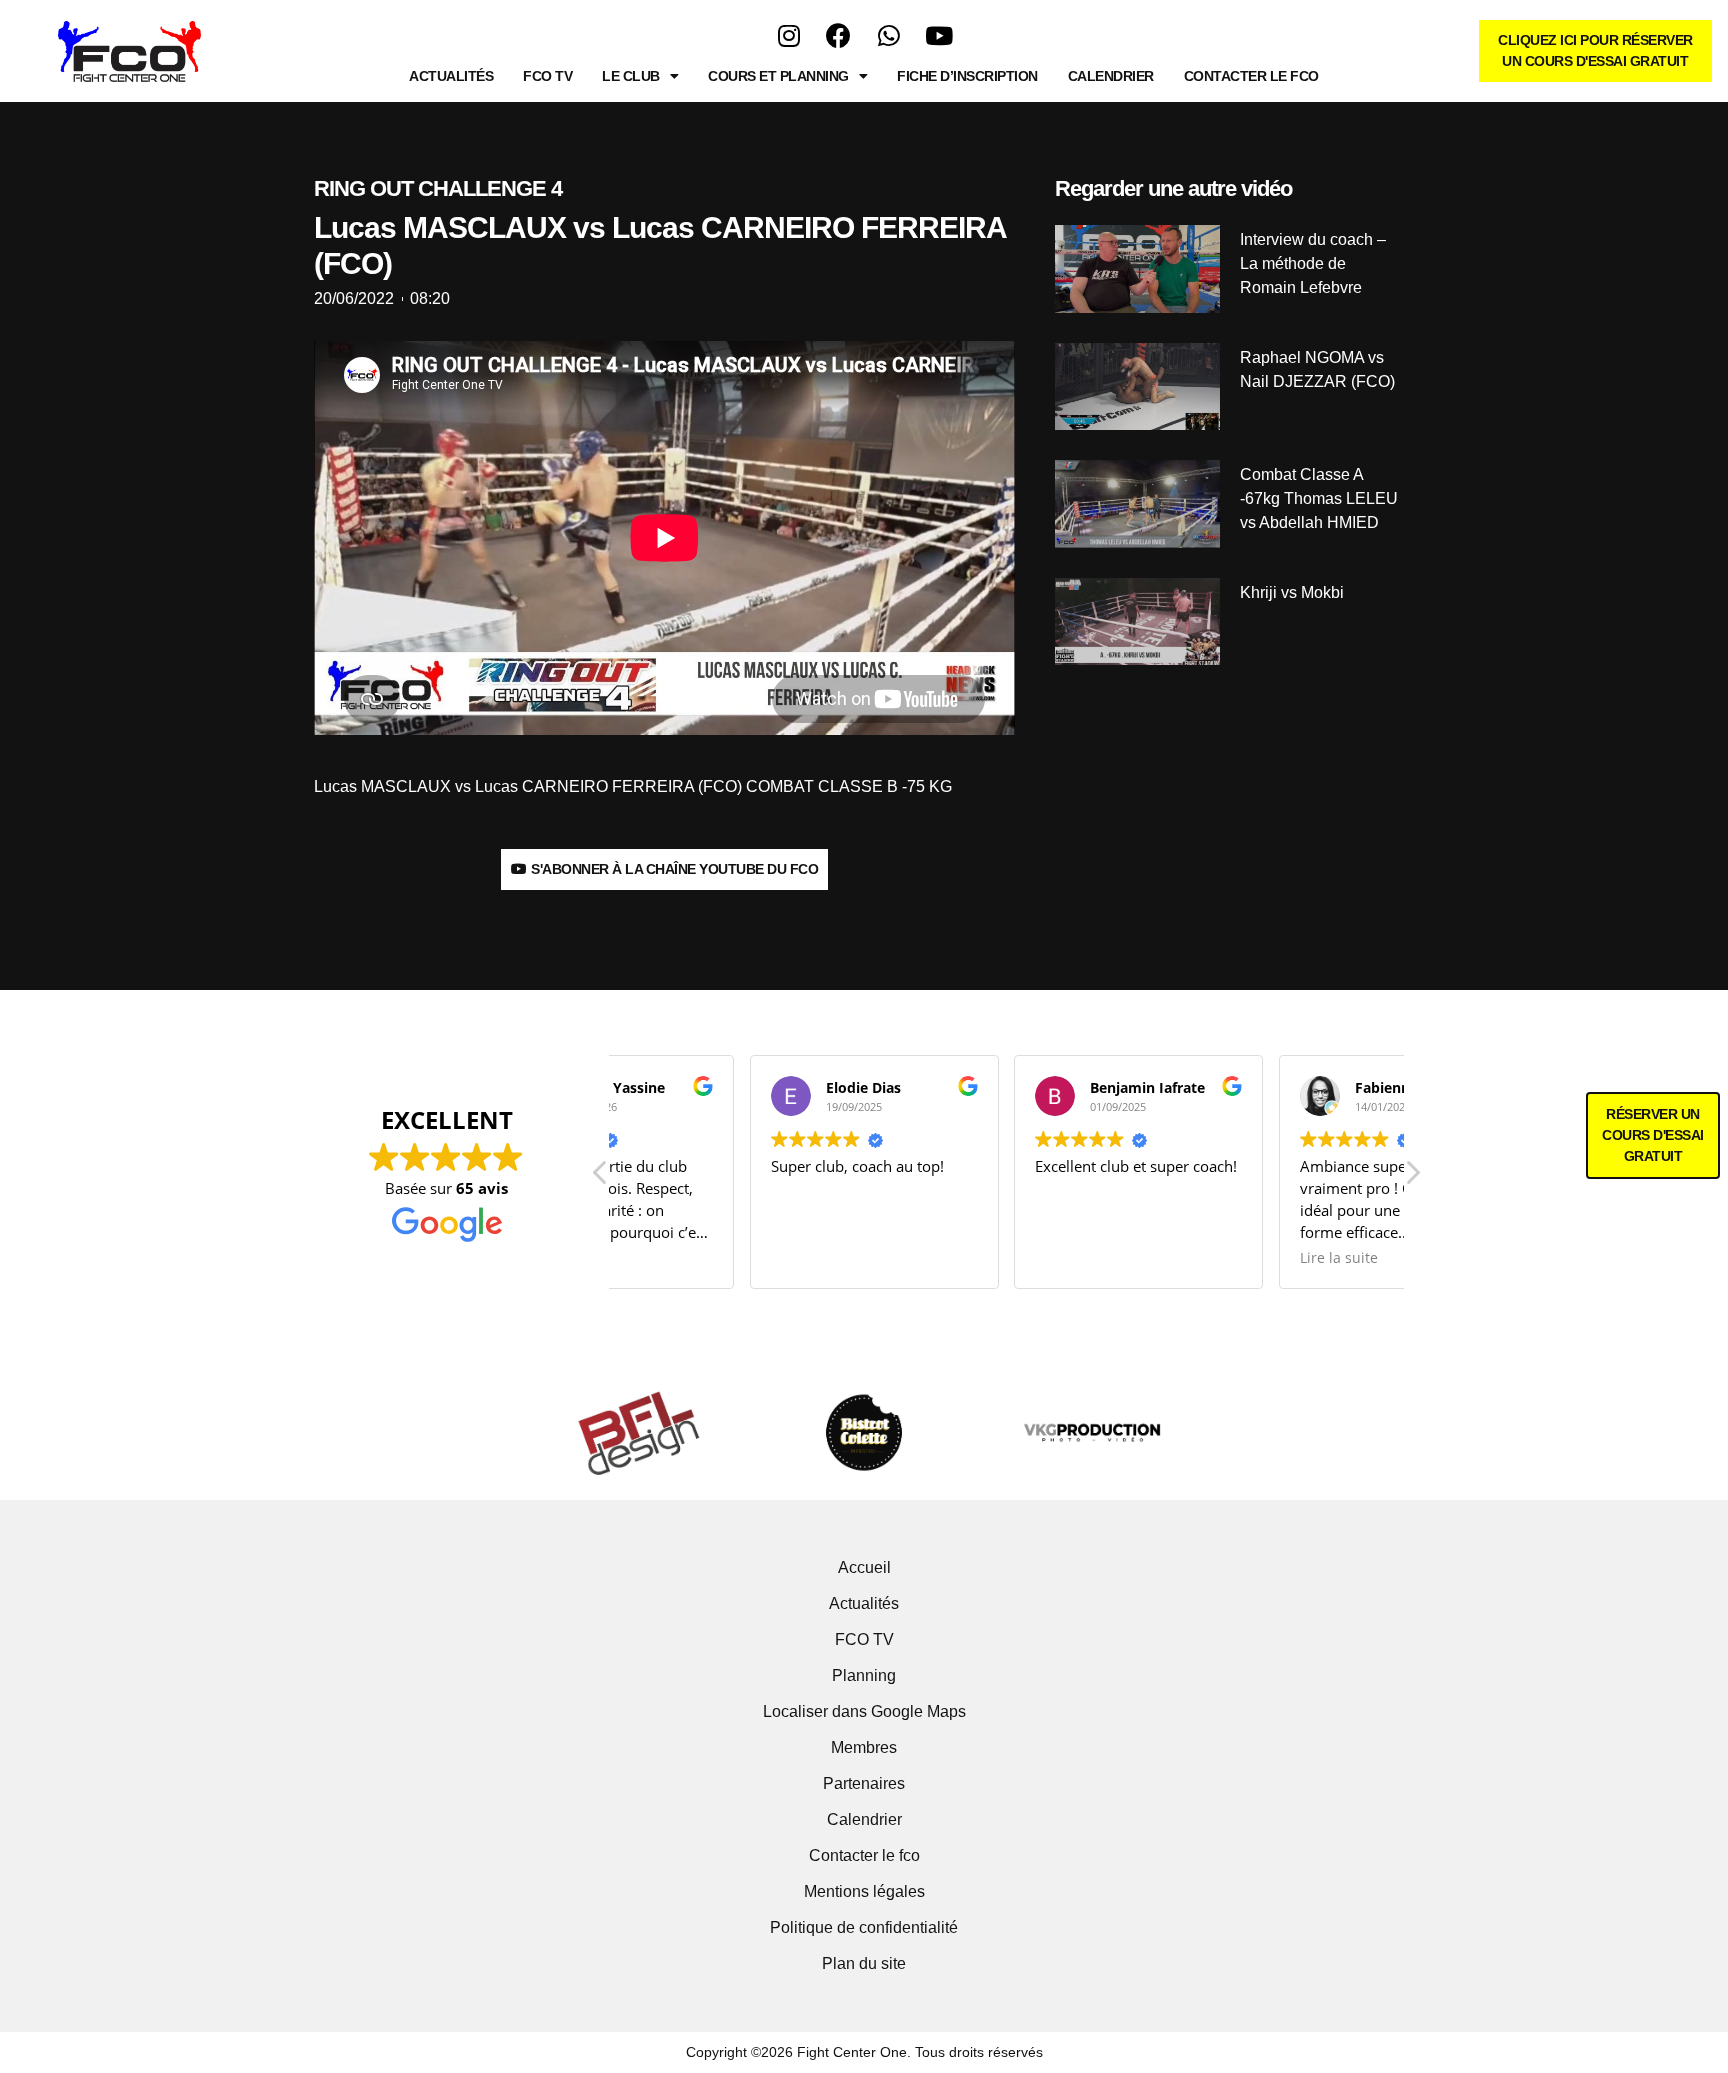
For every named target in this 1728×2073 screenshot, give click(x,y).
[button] (1412, 1178)
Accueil (864, 1567)
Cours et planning (778, 76)
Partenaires (864, 1783)
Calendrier (1111, 76)
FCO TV (547, 76)
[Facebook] (839, 35)
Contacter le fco (1251, 76)
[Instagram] (789, 35)
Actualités (451, 76)
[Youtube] (939, 35)
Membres (864, 1747)
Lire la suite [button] (1207, 1258)
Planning (864, 1675)
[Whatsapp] (889, 35)
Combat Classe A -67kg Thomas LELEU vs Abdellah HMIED (1319, 498)
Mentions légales (864, 1891)
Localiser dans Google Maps (864, 1711)
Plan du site (864, 1963)
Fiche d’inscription (967, 76)
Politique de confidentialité (864, 1927)
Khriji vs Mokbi (1292, 592)
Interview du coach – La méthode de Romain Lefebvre (1313, 263)
